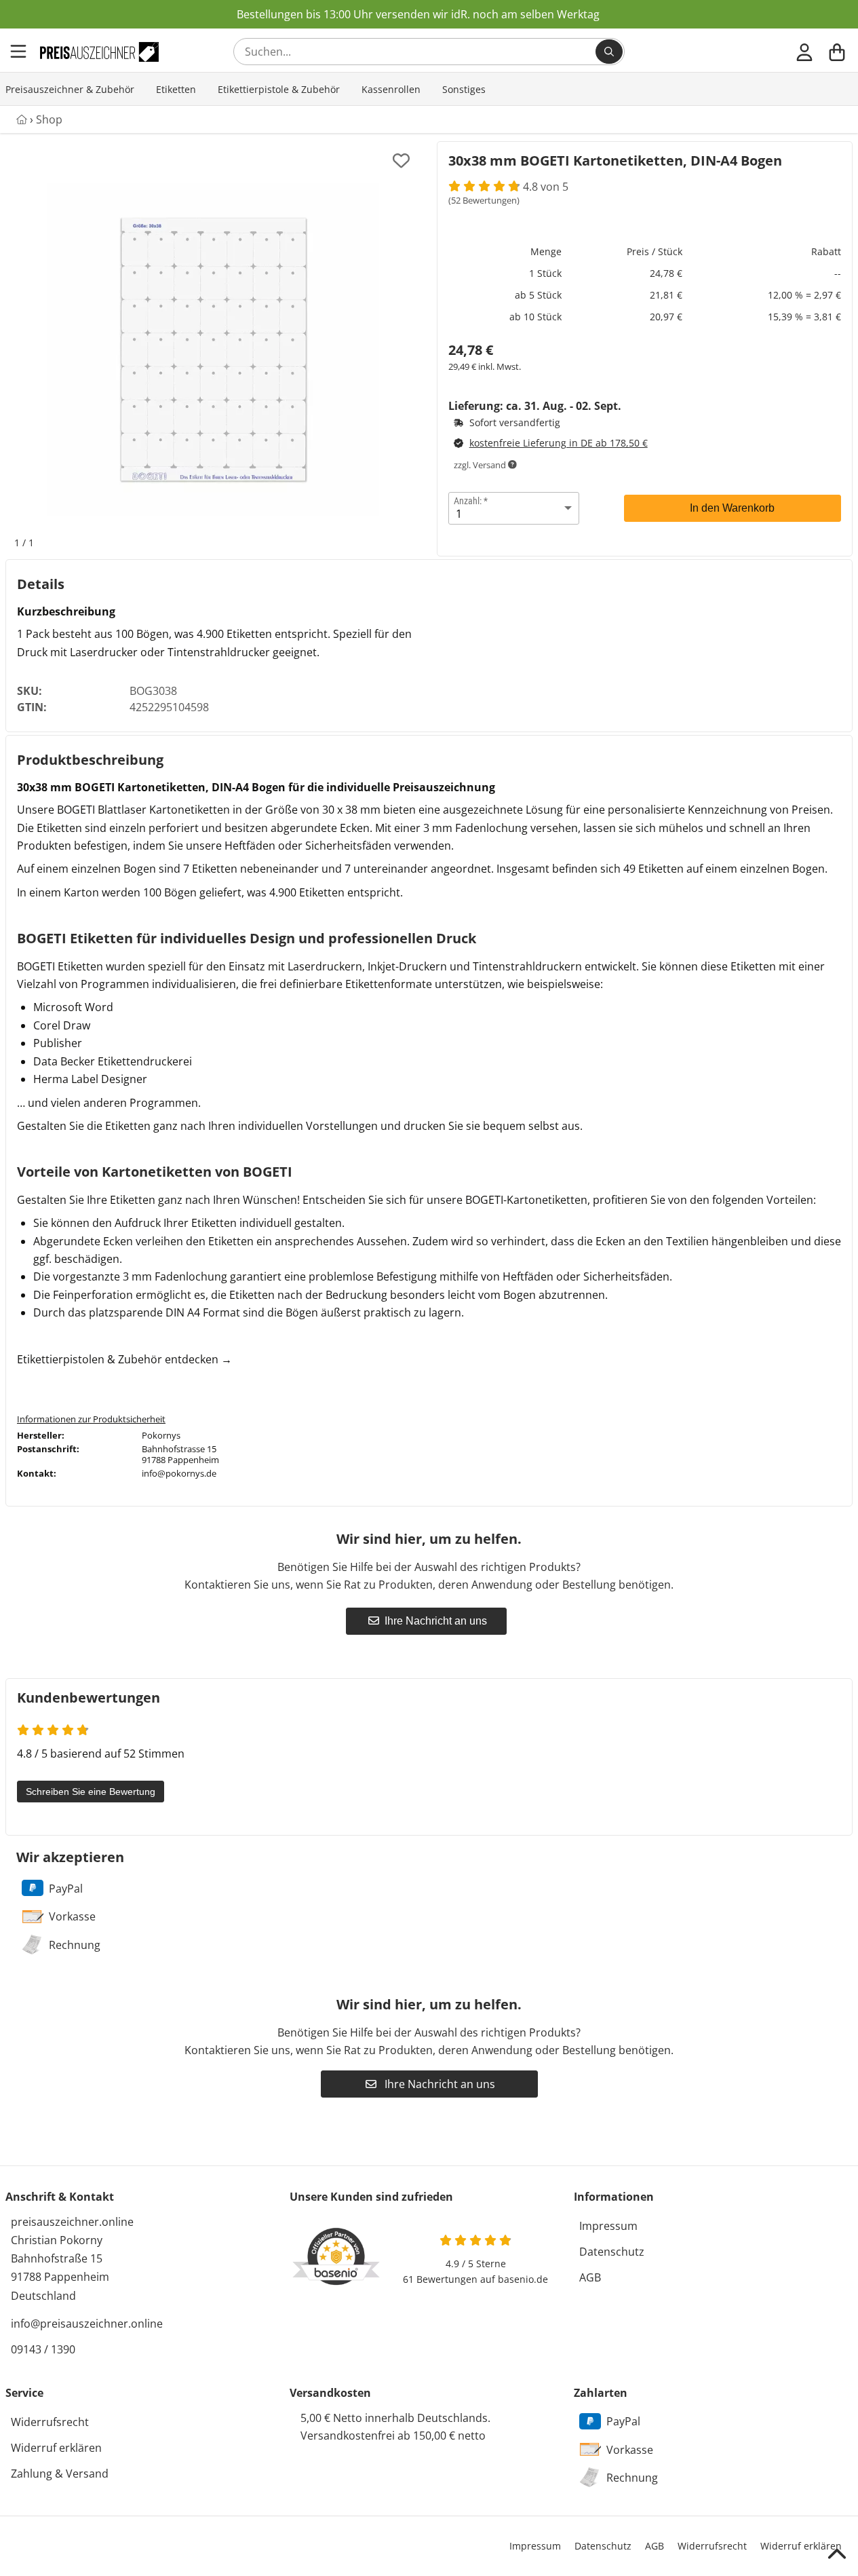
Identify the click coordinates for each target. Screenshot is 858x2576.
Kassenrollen (391, 89)
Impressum (608, 2226)
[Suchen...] (609, 52)
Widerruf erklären (56, 2448)
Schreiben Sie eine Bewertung (91, 1792)
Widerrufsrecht (50, 2422)
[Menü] (20, 52)
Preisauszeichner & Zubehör (70, 89)
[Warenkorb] (837, 52)
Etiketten (176, 89)
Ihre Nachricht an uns (436, 1621)
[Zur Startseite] (99, 52)
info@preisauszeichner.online (87, 2324)
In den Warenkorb (732, 508)
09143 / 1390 (43, 2349)
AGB (590, 2277)
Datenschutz (612, 2252)
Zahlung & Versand (60, 2474)
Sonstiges (464, 89)
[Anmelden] (804, 52)
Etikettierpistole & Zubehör (279, 89)
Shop (49, 119)
